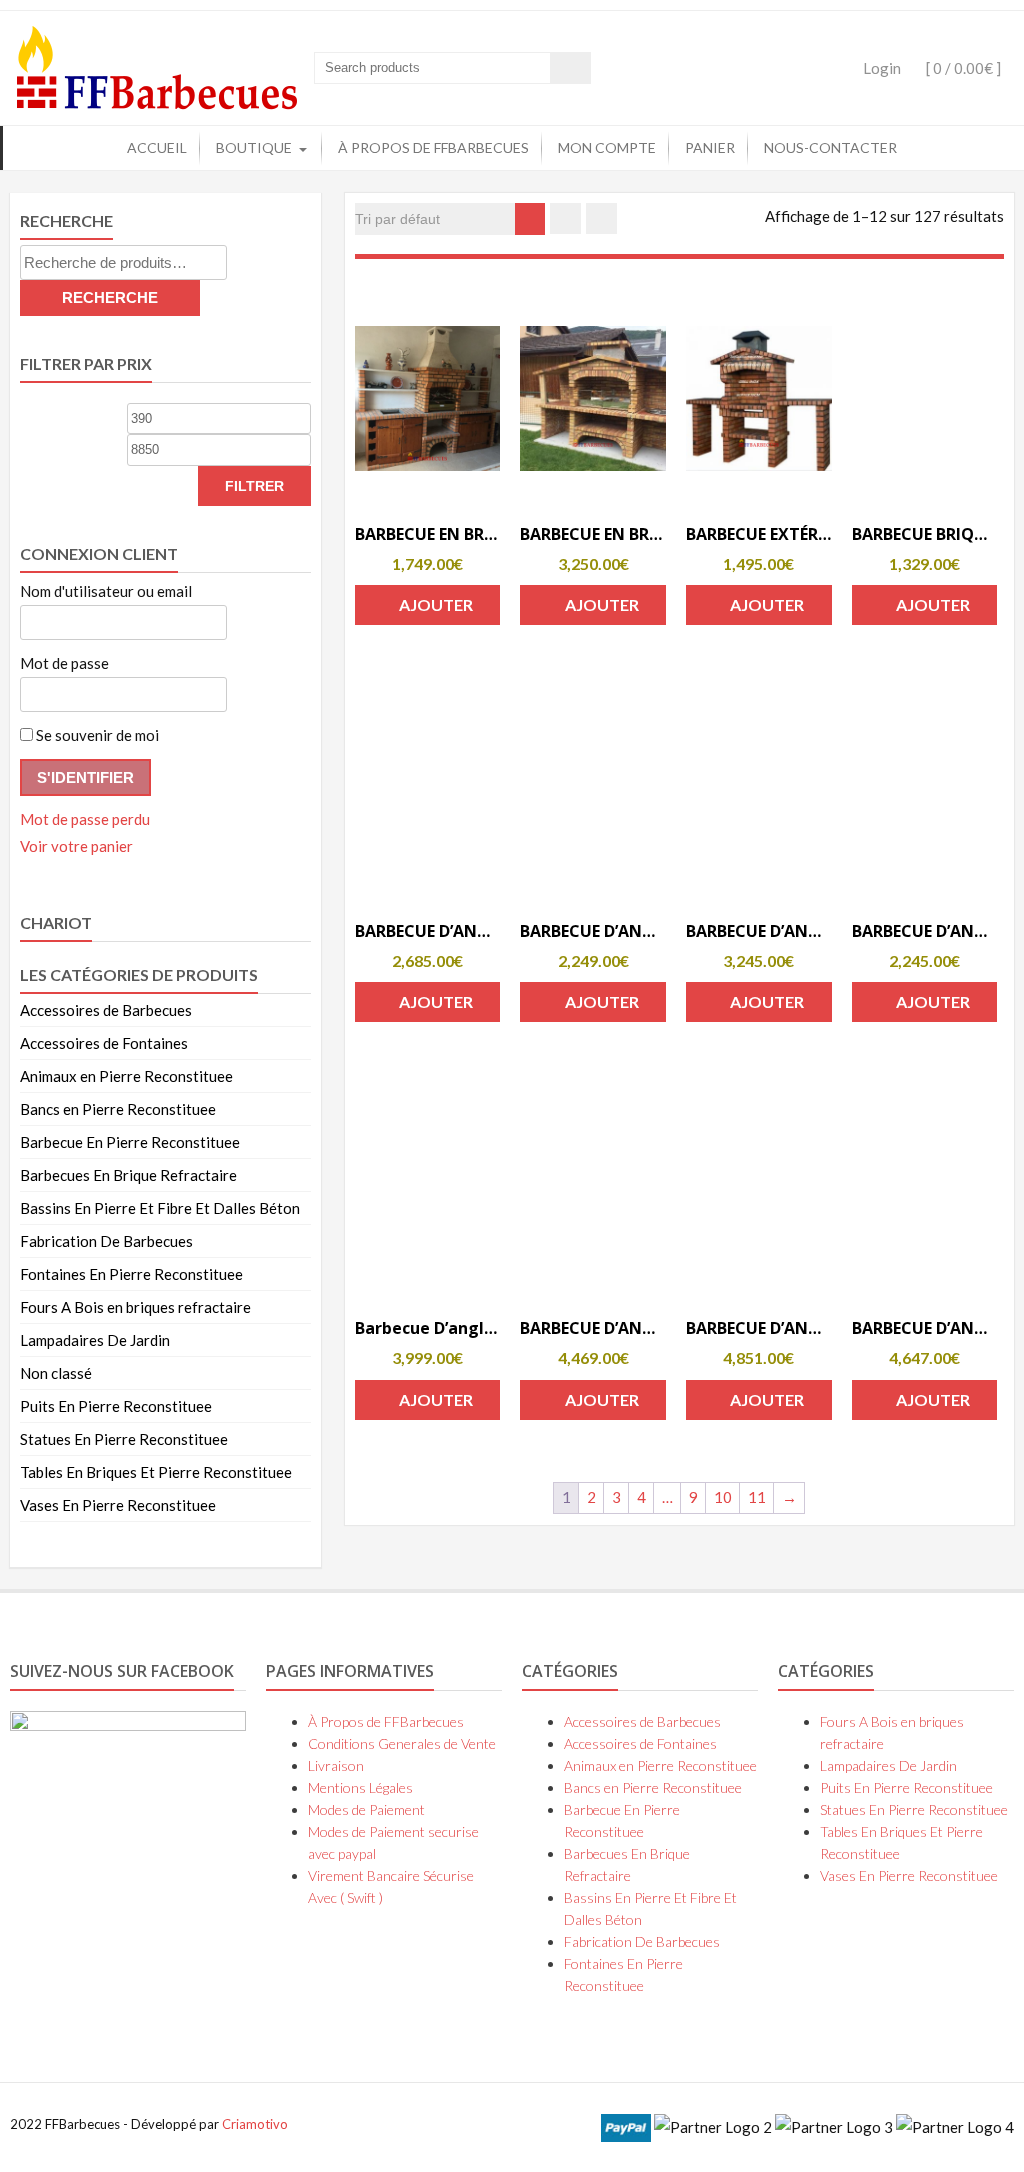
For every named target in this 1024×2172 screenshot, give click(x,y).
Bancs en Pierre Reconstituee (118, 1109)
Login (882, 68)
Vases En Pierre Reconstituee (118, 1505)
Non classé (56, 1373)
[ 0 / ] (962, 68)
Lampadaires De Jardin (95, 1340)
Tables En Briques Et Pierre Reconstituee (156, 1472)
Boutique (254, 147)
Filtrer (254, 486)
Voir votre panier (76, 846)
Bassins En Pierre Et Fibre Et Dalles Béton (160, 1208)
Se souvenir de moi (96, 735)
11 (757, 1497)
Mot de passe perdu (85, 819)
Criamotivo (255, 2124)
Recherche (110, 297)
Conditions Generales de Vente (402, 1743)
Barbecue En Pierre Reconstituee (130, 1142)
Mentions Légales (360, 1787)
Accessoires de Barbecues (106, 1010)
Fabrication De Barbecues (106, 1241)
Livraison (336, 1765)
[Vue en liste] (601, 218)
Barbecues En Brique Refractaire (128, 1175)
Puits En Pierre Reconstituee (116, 1406)
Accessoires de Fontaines (104, 1043)
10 (723, 1497)
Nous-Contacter (830, 147)
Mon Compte (607, 147)
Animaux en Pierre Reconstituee (126, 1076)
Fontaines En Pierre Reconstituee (131, 1274)
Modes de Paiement (366, 1809)
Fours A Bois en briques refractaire (135, 1307)
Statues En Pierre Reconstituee (124, 1439)
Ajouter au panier (430, 610)
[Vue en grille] (565, 218)
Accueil (157, 147)
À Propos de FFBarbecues (433, 147)
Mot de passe (64, 663)
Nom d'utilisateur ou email (106, 591)
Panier (710, 147)
